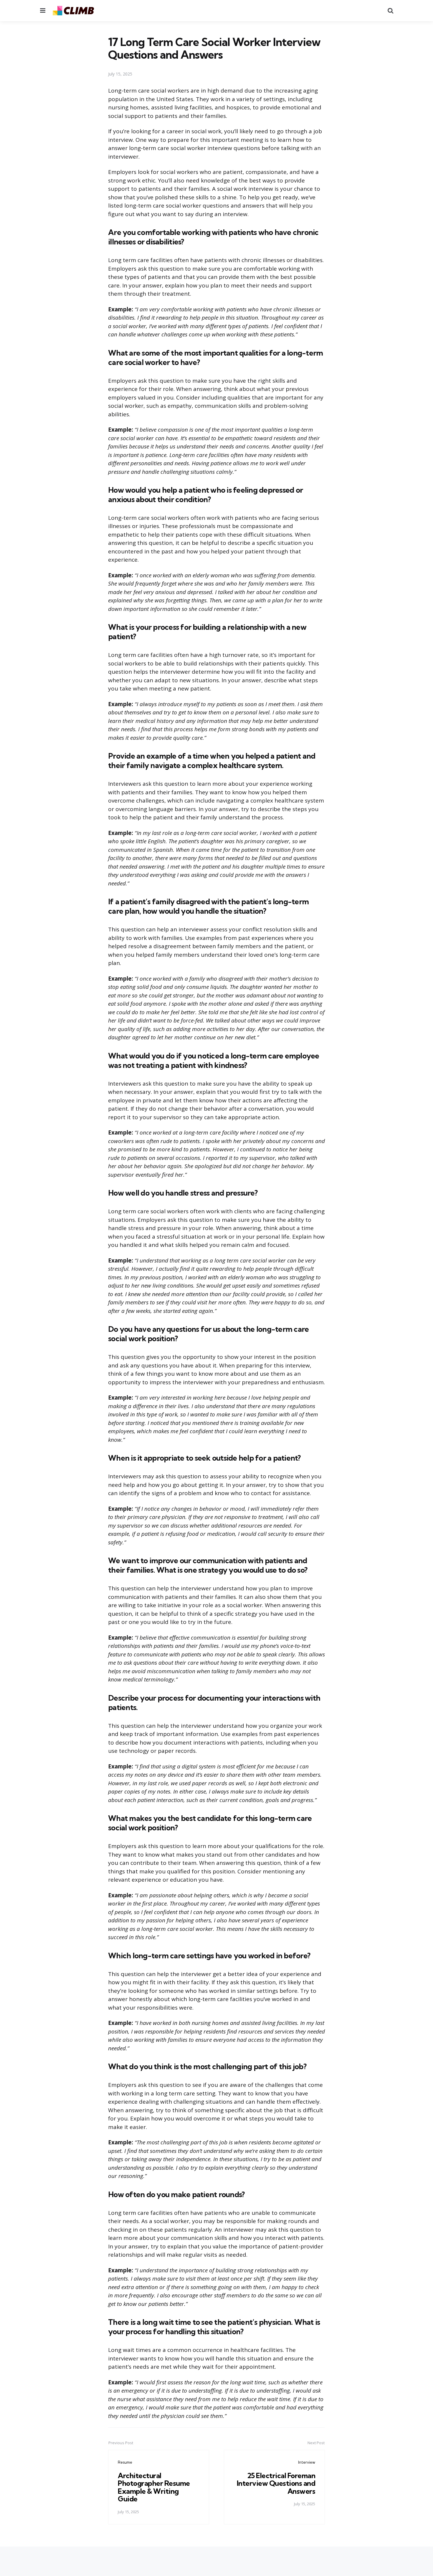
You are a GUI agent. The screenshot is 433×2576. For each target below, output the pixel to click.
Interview (307, 2462)
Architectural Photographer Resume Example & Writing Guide (154, 2487)
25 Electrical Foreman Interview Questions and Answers (276, 2483)
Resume (125, 2462)
